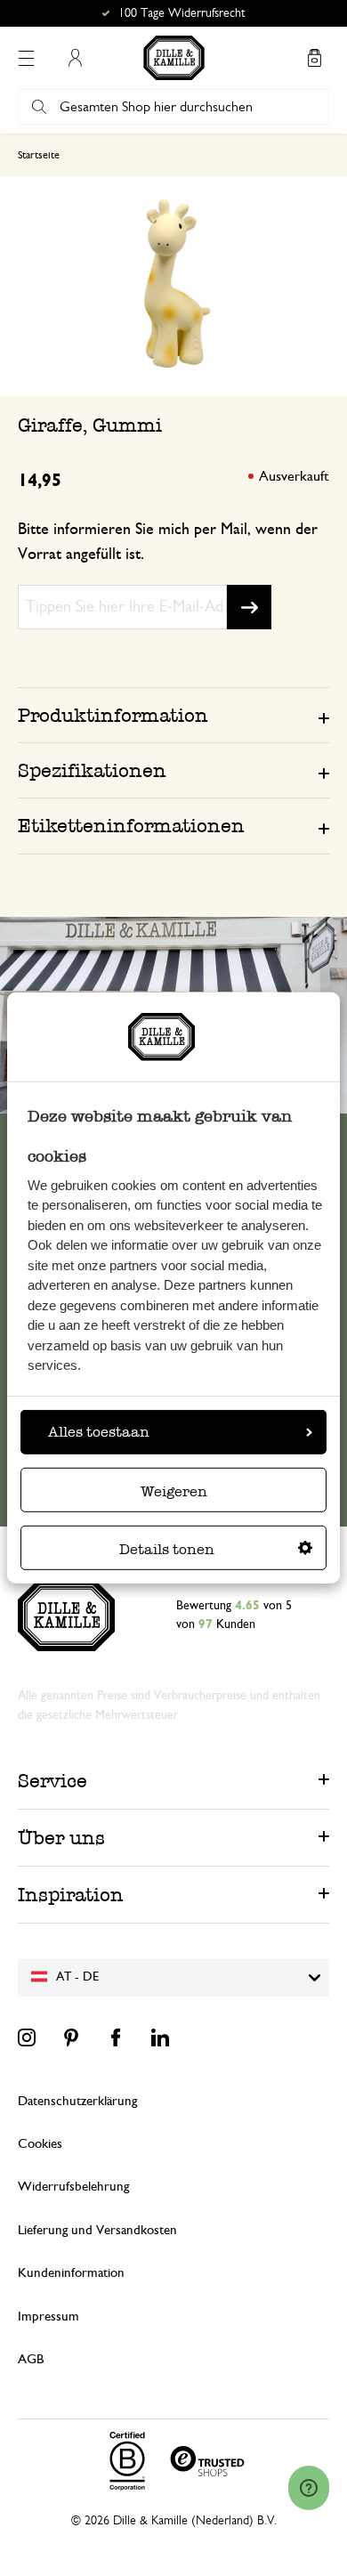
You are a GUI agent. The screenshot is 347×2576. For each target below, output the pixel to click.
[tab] (173, 715)
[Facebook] (116, 2037)
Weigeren (174, 1491)
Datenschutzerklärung (77, 2101)
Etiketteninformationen (131, 826)
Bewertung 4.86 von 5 (182, 13)
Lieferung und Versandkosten (97, 2230)
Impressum (48, 2317)
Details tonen (167, 1549)
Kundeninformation (71, 2273)
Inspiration (71, 1895)
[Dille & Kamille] (174, 58)
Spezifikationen (92, 770)
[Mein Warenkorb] (314, 58)
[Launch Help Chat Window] (309, 2488)
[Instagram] (27, 2037)
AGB (31, 2359)
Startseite (39, 155)
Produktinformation (113, 715)
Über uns (61, 1838)
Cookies (40, 2144)
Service (52, 1781)
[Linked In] (160, 2037)
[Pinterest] (71, 2037)
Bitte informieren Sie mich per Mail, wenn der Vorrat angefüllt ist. (168, 542)
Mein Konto (75, 58)
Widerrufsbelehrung (73, 2187)
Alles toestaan (99, 1432)
